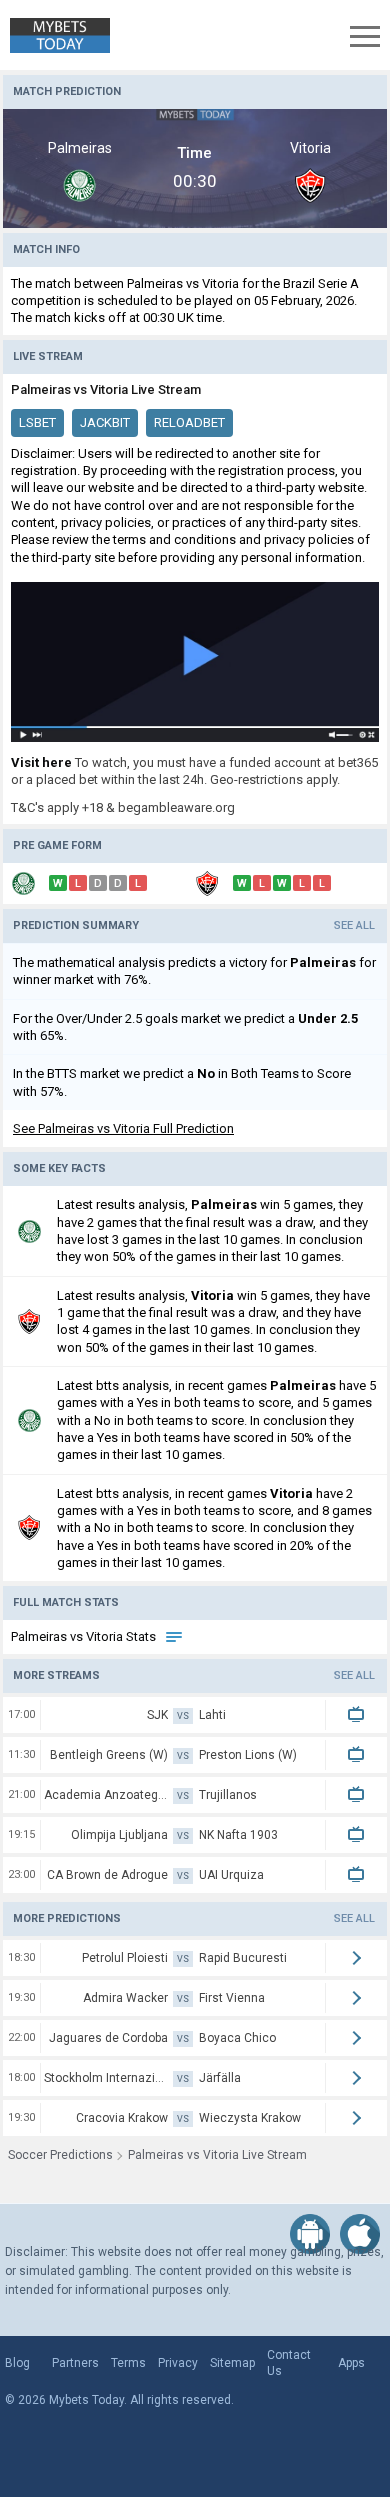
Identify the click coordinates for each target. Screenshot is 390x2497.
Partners (75, 2363)
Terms (128, 2363)
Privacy (178, 2363)
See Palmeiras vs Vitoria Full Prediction (123, 1128)
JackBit (105, 422)
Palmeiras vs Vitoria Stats (85, 1636)
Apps (351, 2363)
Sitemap (232, 2363)
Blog (17, 2363)
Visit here (41, 762)
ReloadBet (189, 422)
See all (354, 925)
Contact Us (289, 2363)
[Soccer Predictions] (55, 35)
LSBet (37, 422)
